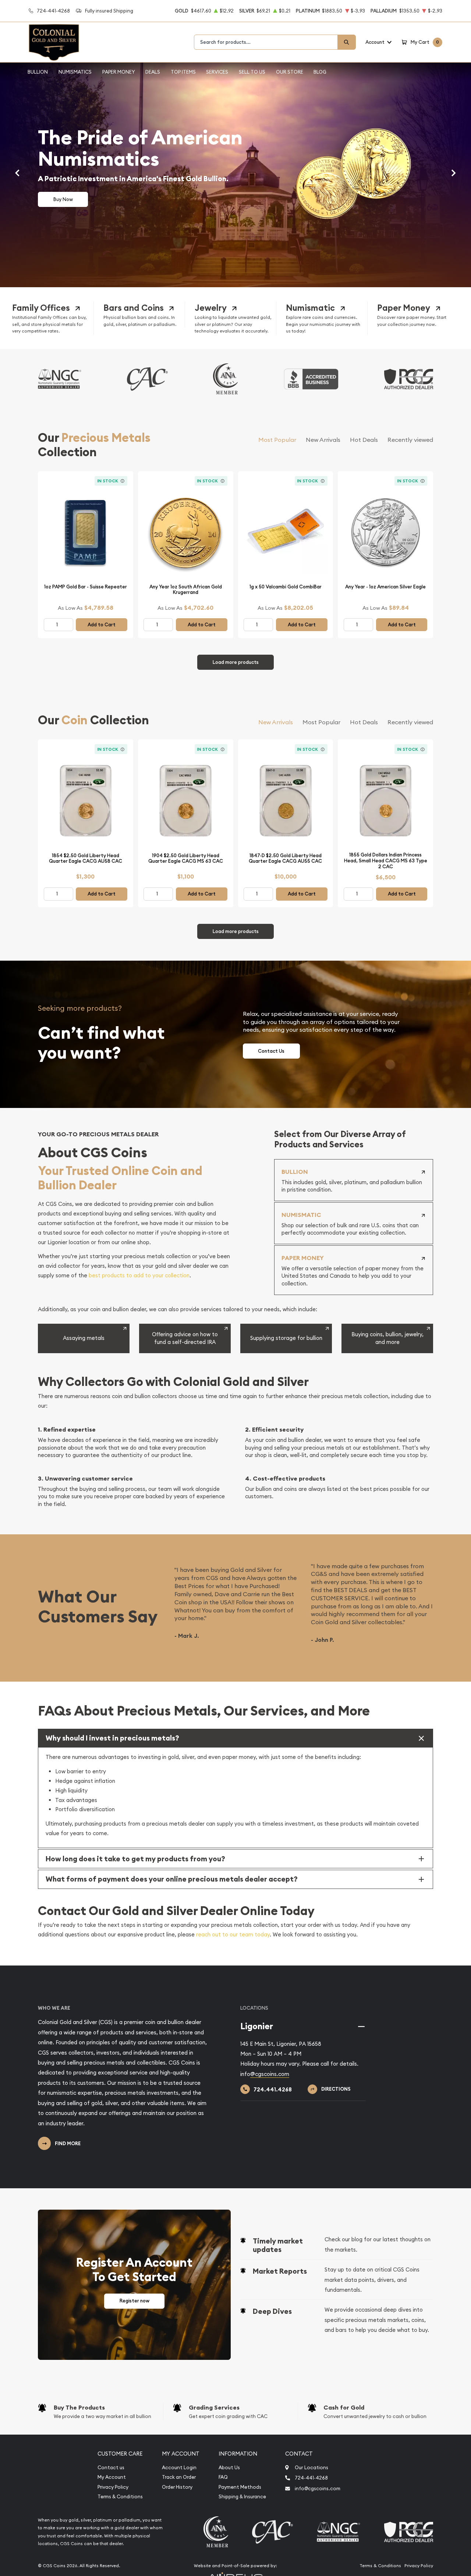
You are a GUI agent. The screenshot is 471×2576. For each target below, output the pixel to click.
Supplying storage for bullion (286, 1338)
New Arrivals (323, 440)
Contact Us (271, 1051)
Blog (320, 72)
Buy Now (63, 199)
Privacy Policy (113, 2487)
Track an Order (179, 2477)
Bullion (38, 72)
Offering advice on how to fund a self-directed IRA (185, 1338)
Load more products (236, 662)
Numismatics (75, 72)
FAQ (223, 2477)
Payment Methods (240, 2487)
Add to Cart (102, 625)
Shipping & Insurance (242, 2497)
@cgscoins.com (270, 2074)
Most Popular (277, 440)
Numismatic (310, 308)
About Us (229, 2468)
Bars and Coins (134, 308)
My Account (112, 2477)
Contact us (111, 2468)
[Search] (347, 42)
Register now (134, 2301)
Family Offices (41, 308)
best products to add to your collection (139, 1275)
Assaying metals (84, 1338)
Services (217, 72)
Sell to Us (252, 72)
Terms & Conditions (120, 2497)
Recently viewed (410, 440)
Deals (153, 72)
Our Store (290, 72)
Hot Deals (364, 440)
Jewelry (211, 308)
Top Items (183, 72)
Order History (177, 2487)
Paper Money (119, 72)
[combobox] (266, 42)
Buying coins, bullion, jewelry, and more (387, 1338)
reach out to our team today (233, 1934)
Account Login (179, 2468)
